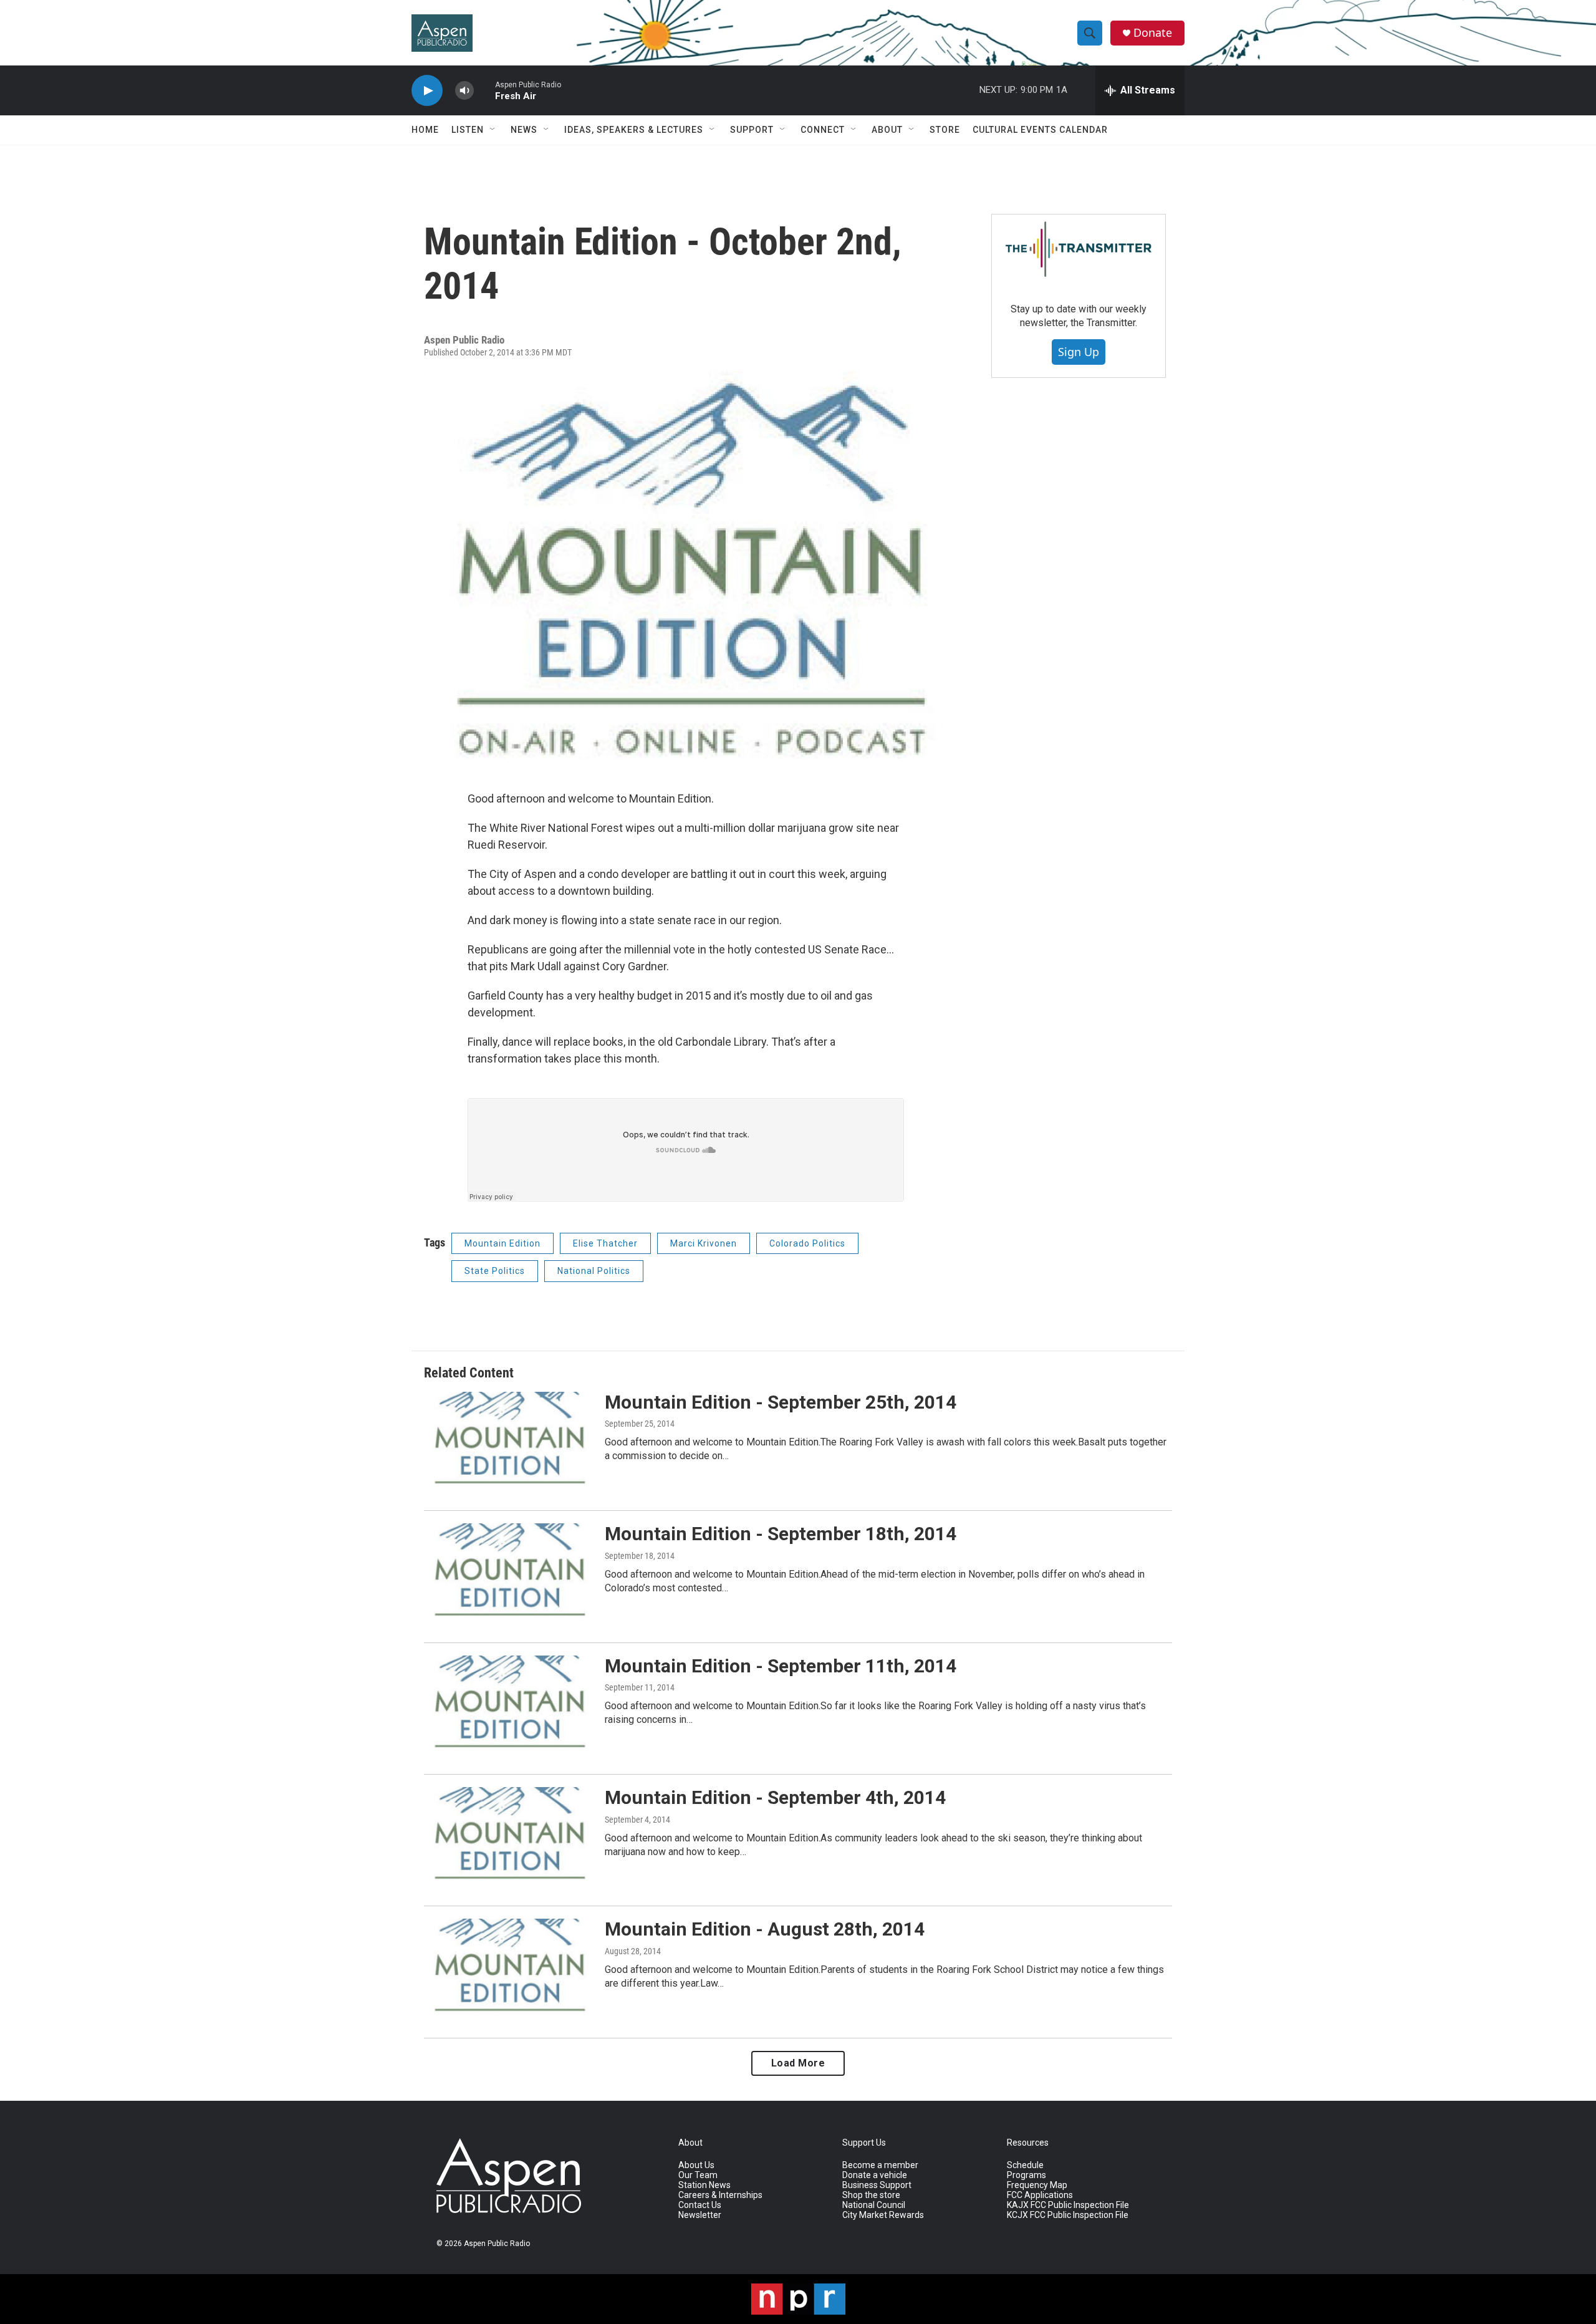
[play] (427, 91)
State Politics (495, 1271)
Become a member (880, 2165)
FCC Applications (1040, 2195)
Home (425, 130)
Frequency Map (1037, 2185)
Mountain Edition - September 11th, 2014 (781, 1666)
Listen (468, 130)
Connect (823, 130)
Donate (1153, 33)
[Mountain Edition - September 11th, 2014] (508, 1702)
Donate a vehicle (875, 2175)
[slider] (484, 90)
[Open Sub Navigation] (493, 130)
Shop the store (871, 2195)
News (524, 130)
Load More (798, 2063)
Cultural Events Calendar (1040, 130)
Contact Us (700, 2205)
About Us (696, 2165)
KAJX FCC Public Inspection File (1068, 2205)
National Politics (594, 1271)
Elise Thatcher (605, 1243)
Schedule (1025, 2165)
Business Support (877, 2185)
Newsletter (700, 2215)
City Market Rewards (883, 2215)
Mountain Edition (502, 1243)
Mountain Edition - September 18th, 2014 (781, 1534)
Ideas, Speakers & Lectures (634, 130)
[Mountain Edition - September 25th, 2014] (508, 1439)
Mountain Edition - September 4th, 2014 (775, 1797)
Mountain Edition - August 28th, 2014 (765, 1929)
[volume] (464, 91)
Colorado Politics (807, 1243)
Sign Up (1079, 352)
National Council (874, 2205)
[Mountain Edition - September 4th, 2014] (508, 1834)
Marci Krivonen (704, 1243)
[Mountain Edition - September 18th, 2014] (508, 1570)
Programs (1026, 2175)
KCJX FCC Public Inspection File (1068, 2215)
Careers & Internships (720, 2195)
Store (945, 130)
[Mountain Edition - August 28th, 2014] (508, 1965)
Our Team (698, 2175)
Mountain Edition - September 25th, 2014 (781, 1402)
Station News (704, 2185)
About (887, 130)
